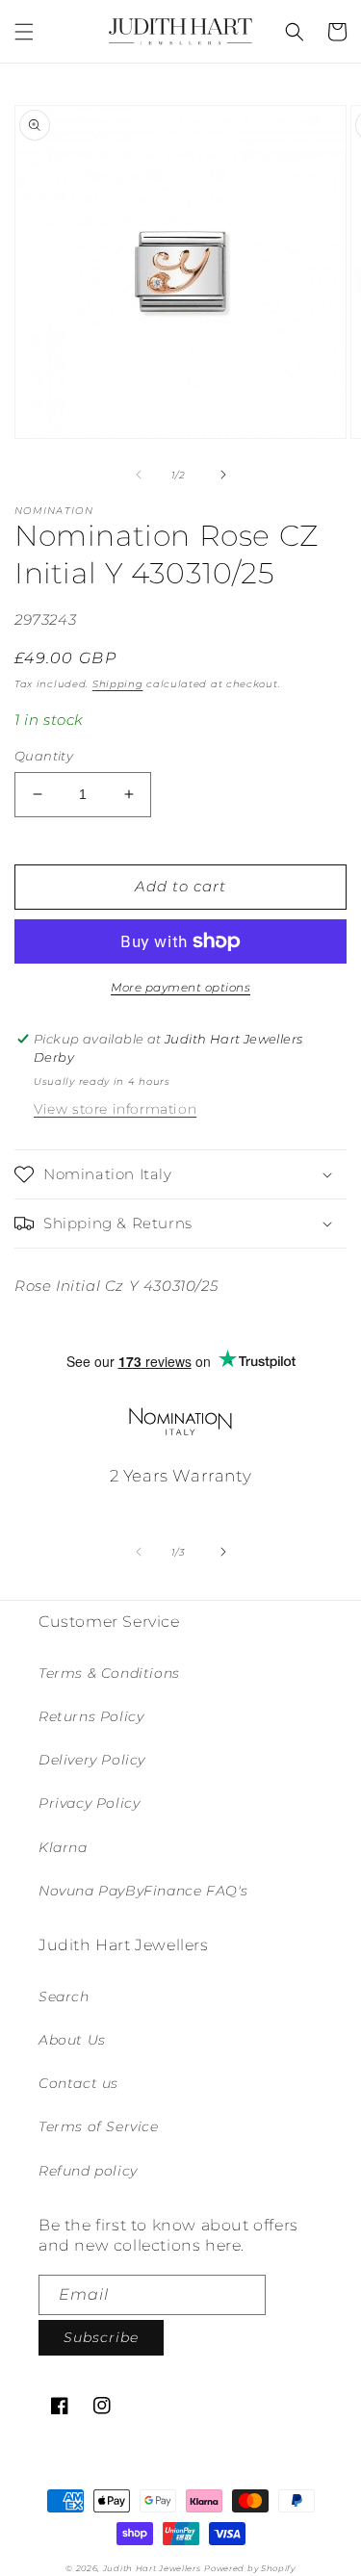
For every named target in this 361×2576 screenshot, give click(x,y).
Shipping (118, 684)
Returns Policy (91, 1716)
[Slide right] (223, 475)
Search (64, 1996)
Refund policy (88, 2171)
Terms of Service (99, 2126)
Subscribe (101, 2337)
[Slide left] (139, 475)
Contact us (78, 2083)
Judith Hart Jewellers (152, 2568)
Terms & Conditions (109, 1673)
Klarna (63, 1847)
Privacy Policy (89, 1803)
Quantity (44, 756)
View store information (115, 1109)
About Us (72, 2040)
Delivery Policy (92, 1760)
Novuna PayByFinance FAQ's (143, 1891)
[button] (24, 32)
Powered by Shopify (250, 2568)
